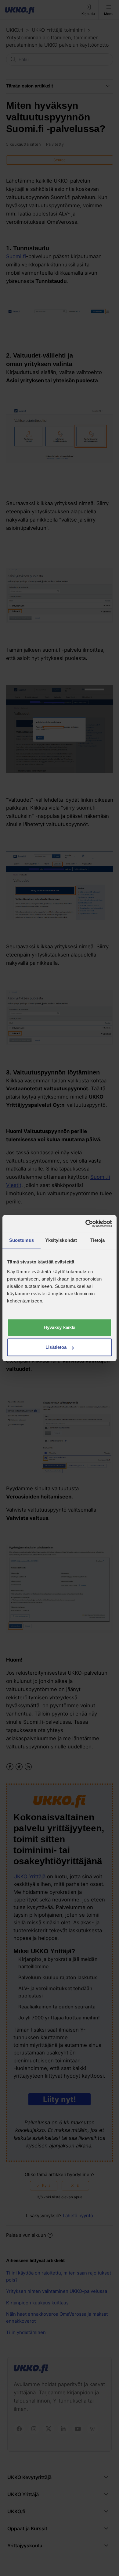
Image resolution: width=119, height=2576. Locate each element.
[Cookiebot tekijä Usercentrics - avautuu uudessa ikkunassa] (86, 1224)
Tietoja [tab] (98, 1240)
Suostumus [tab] (22, 1240)
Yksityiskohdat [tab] (61, 1240)
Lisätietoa (56, 1347)
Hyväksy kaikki (60, 1327)
